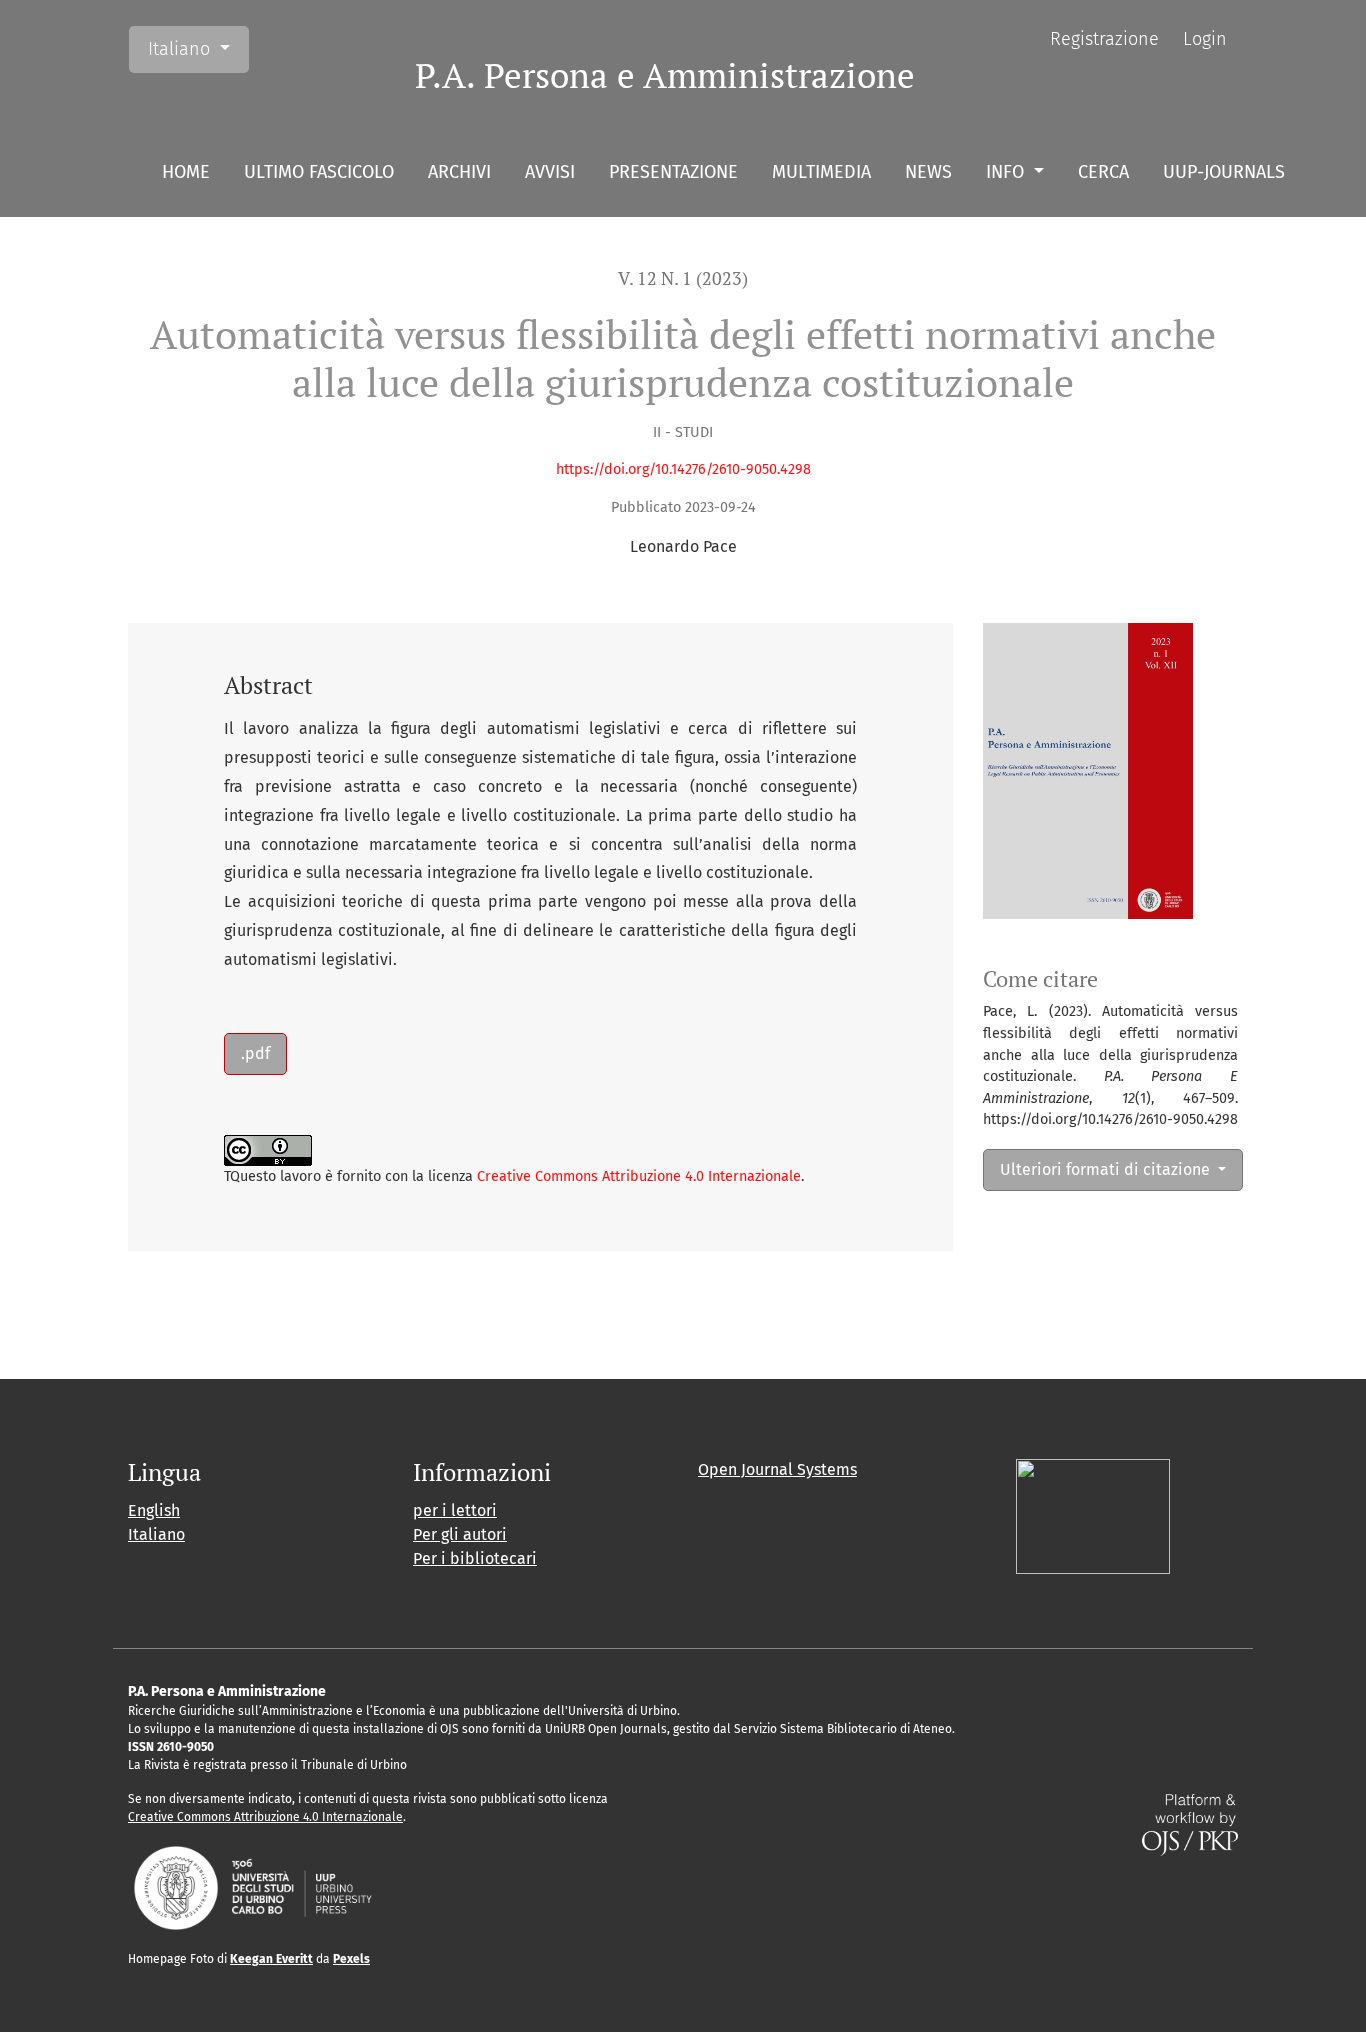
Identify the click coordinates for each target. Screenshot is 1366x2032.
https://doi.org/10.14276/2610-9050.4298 (683, 469)
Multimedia (821, 172)
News (928, 172)
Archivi (459, 172)
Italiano (198, 48)
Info (1007, 172)
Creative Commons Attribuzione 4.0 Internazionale (639, 1176)
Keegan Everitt (271, 1959)
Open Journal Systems (777, 1469)
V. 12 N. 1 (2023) (683, 278)
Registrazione (1104, 39)
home (186, 172)
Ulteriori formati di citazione (1107, 1169)
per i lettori (455, 1510)
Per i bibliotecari (475, 1558)
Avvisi (550, 172)
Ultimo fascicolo (319, 172)
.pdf (255, 1053)
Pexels (351, 1959)
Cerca (1103, 172)
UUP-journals (1224, 172)
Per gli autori (460, 1534)
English (154, 1510)
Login (1205, 39)
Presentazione (673, 172)
